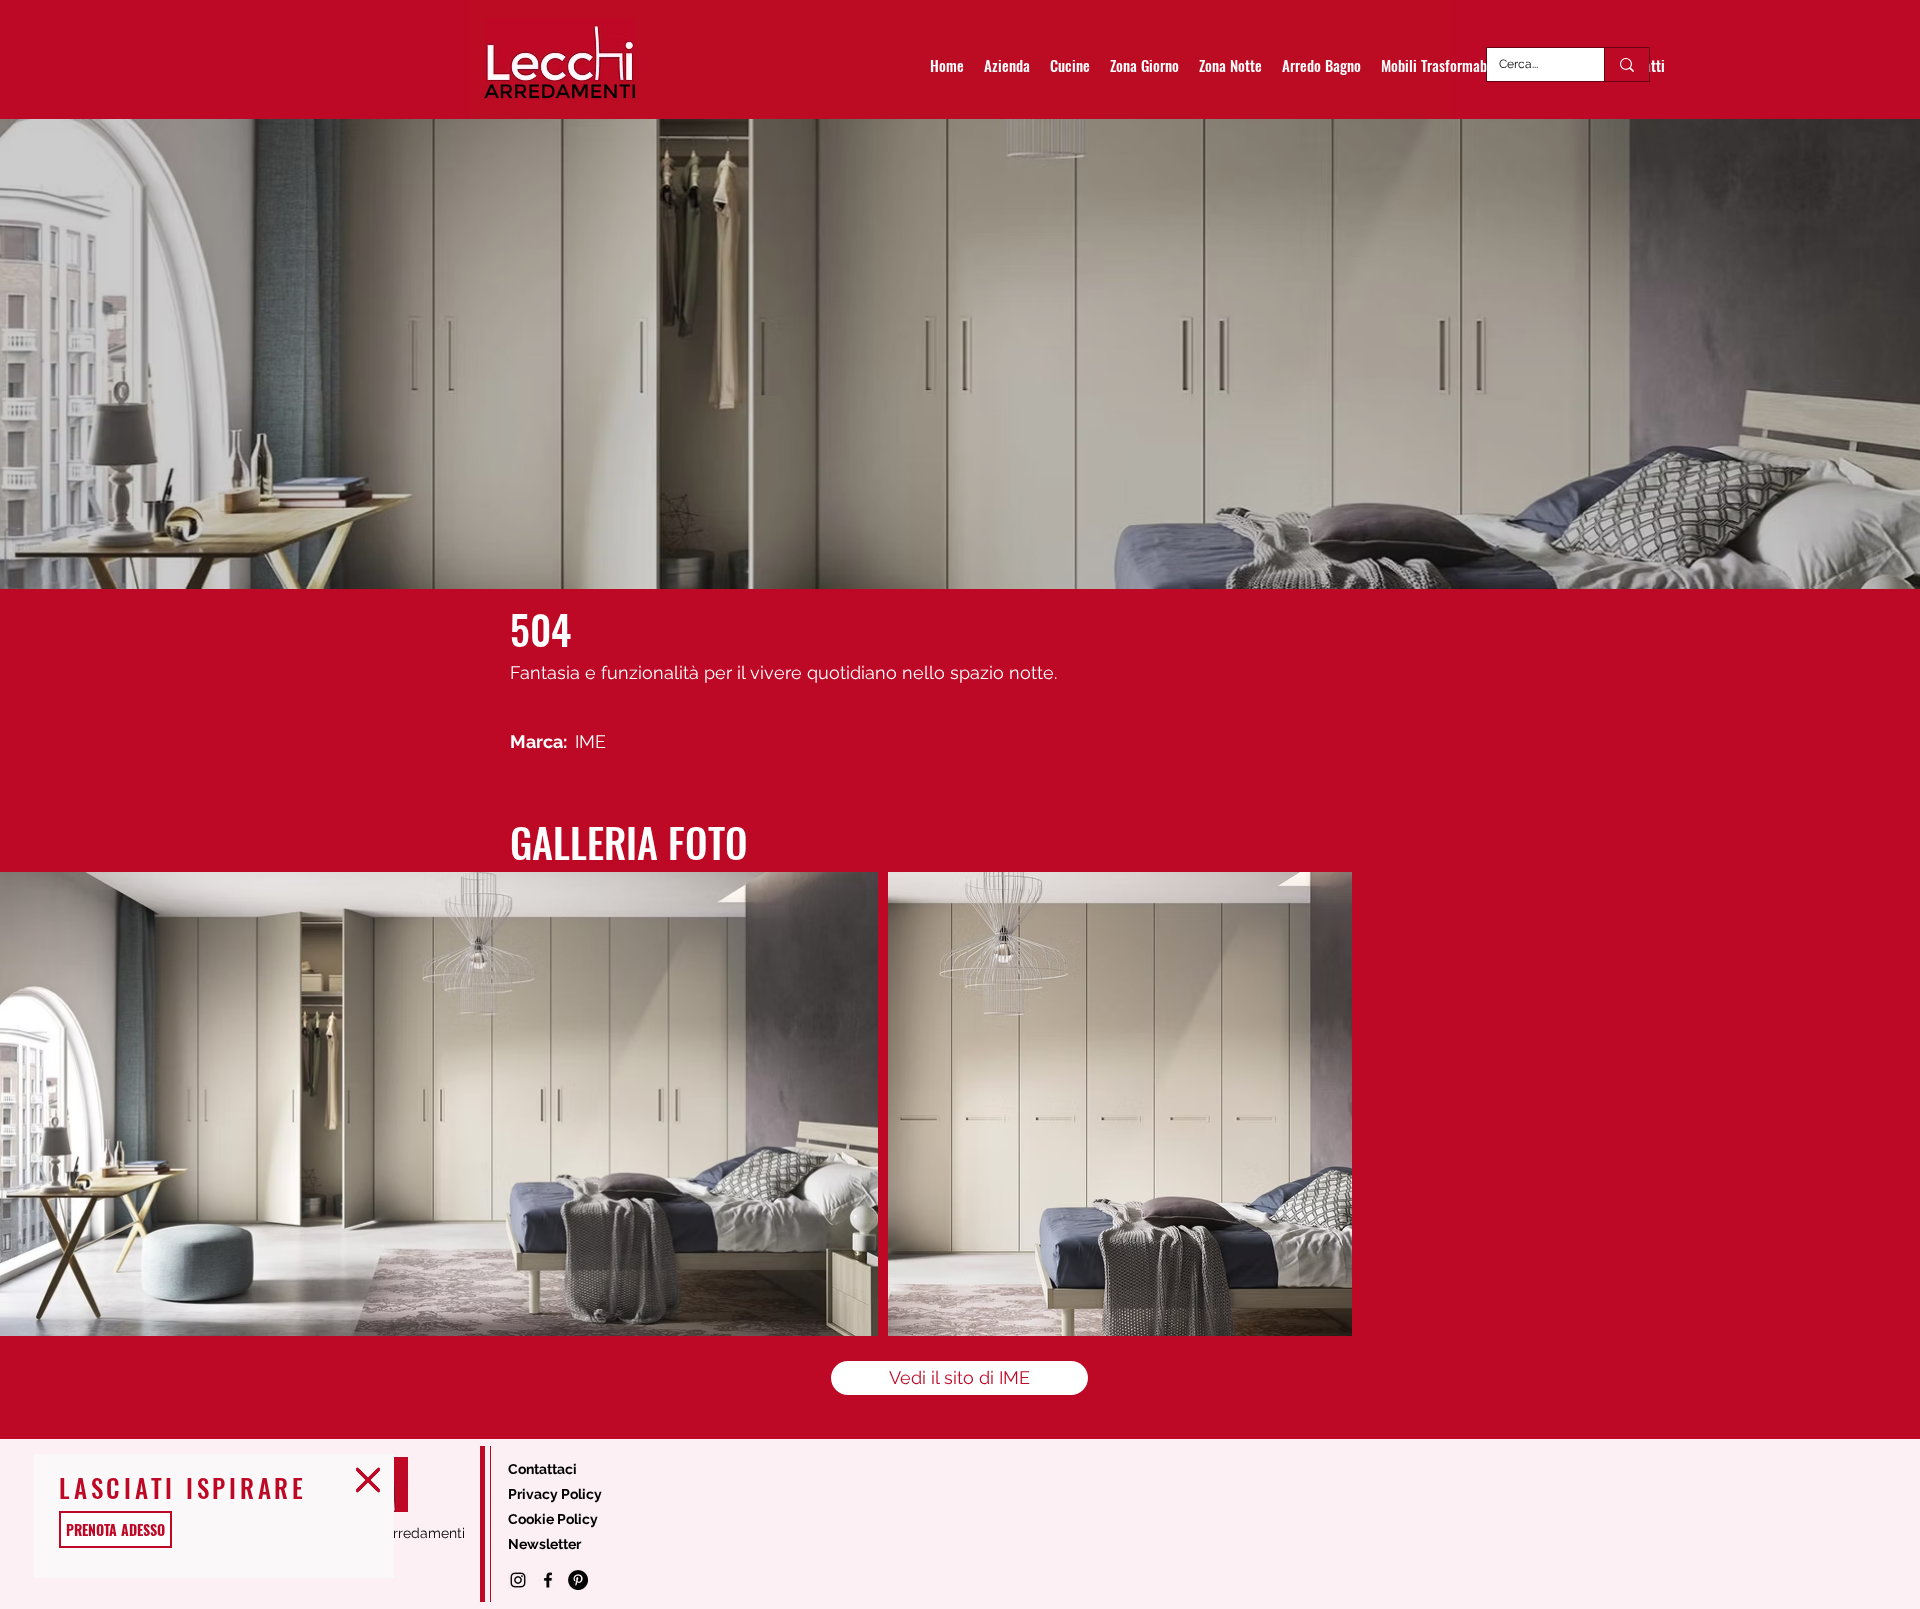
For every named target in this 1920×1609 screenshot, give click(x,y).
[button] (368, 1480)
